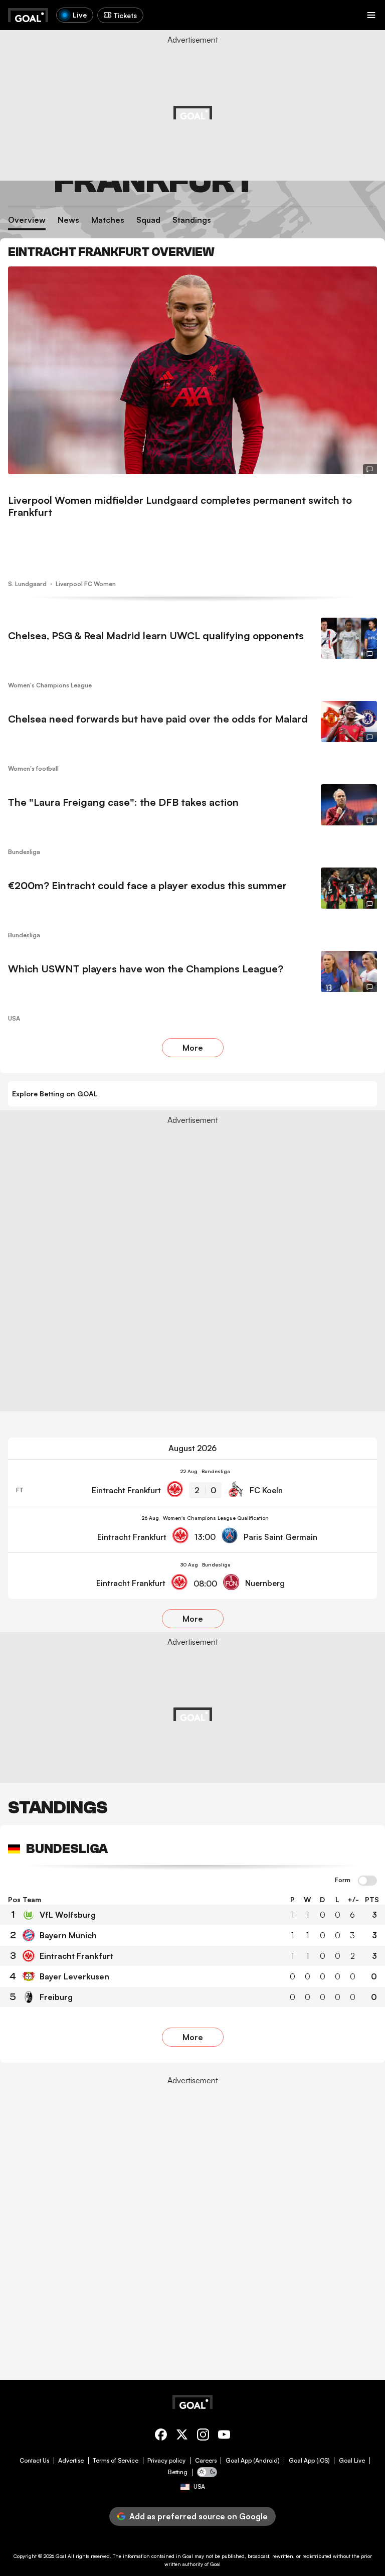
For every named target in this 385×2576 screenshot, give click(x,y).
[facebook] (161, 2436)
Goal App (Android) (253, 2461)
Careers (206, 2461)
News (68, 220)
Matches (108, 220)
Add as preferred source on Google (199, 2516)
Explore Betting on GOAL (55, 1094)
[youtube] (224, 2436)
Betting (178, 2472)
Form (343, 1880)
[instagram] (203, 2436)
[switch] (367, 1881)
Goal (61, 2556)
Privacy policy (166, 2461)
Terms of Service (116, 2461)
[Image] (192, 370)
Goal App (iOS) (309, 2461)
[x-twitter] (182, 2436)
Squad (148, 220)
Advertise (71, 2461)
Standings (192, 220)
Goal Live (352, 2461)
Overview (27, 220)
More (193, 1048)
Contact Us (34, 2461)
